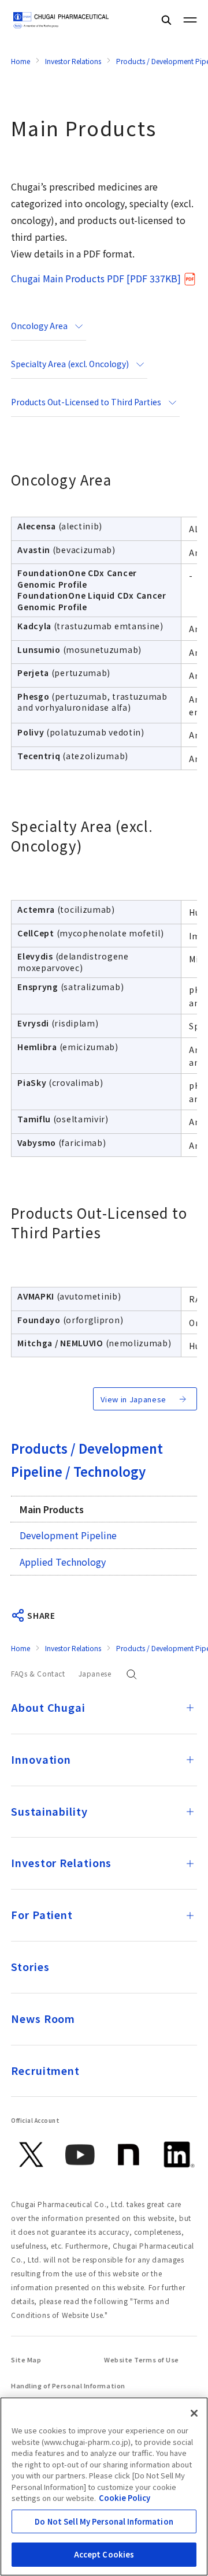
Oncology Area (39, 326)
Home (21, 61)
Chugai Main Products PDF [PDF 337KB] (96, 278)
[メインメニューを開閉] (190, 20)
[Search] (166, 20)
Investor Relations (73, 61)
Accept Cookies (104, 2554)
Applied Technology (63, 1562)
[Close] (194, 2413)
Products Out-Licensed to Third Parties (86, 402)
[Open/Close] (190, 1708)
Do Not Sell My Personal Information (104, 2521)
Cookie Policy (125, 2498)
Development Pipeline (68, 1535)
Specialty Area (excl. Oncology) (70, 364)
